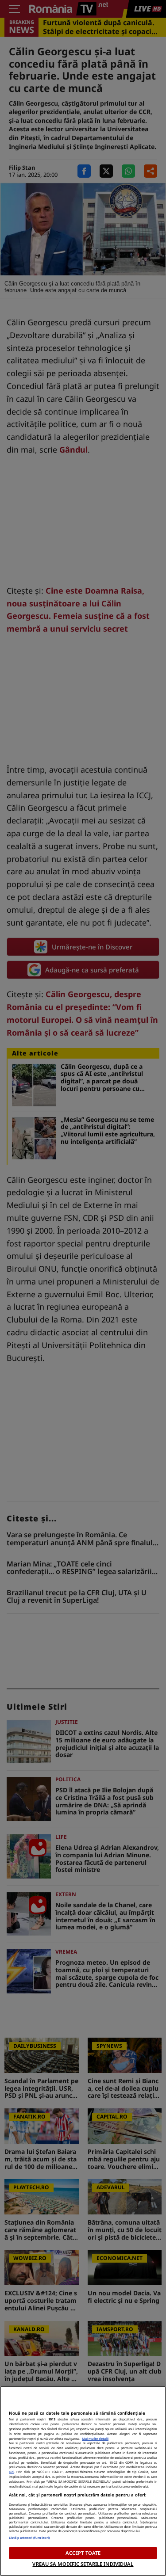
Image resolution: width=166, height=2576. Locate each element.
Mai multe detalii (95, 2439)
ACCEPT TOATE (83, 2553)
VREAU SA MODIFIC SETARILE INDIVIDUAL (83, 2564)
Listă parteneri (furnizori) (29, 2538)
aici (11, 2472)
